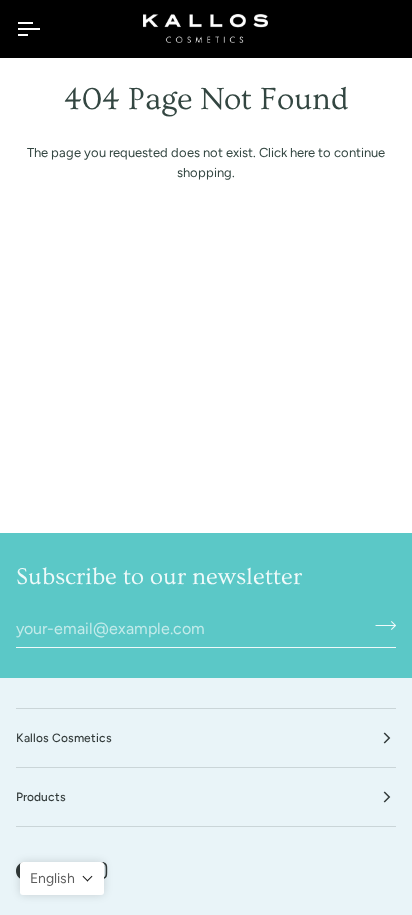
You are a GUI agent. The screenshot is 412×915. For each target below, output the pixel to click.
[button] (62, 878)
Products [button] (41, 797)
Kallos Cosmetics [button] (64, 738)
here (302, 152)
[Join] (379, 626)
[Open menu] (46, 28)
